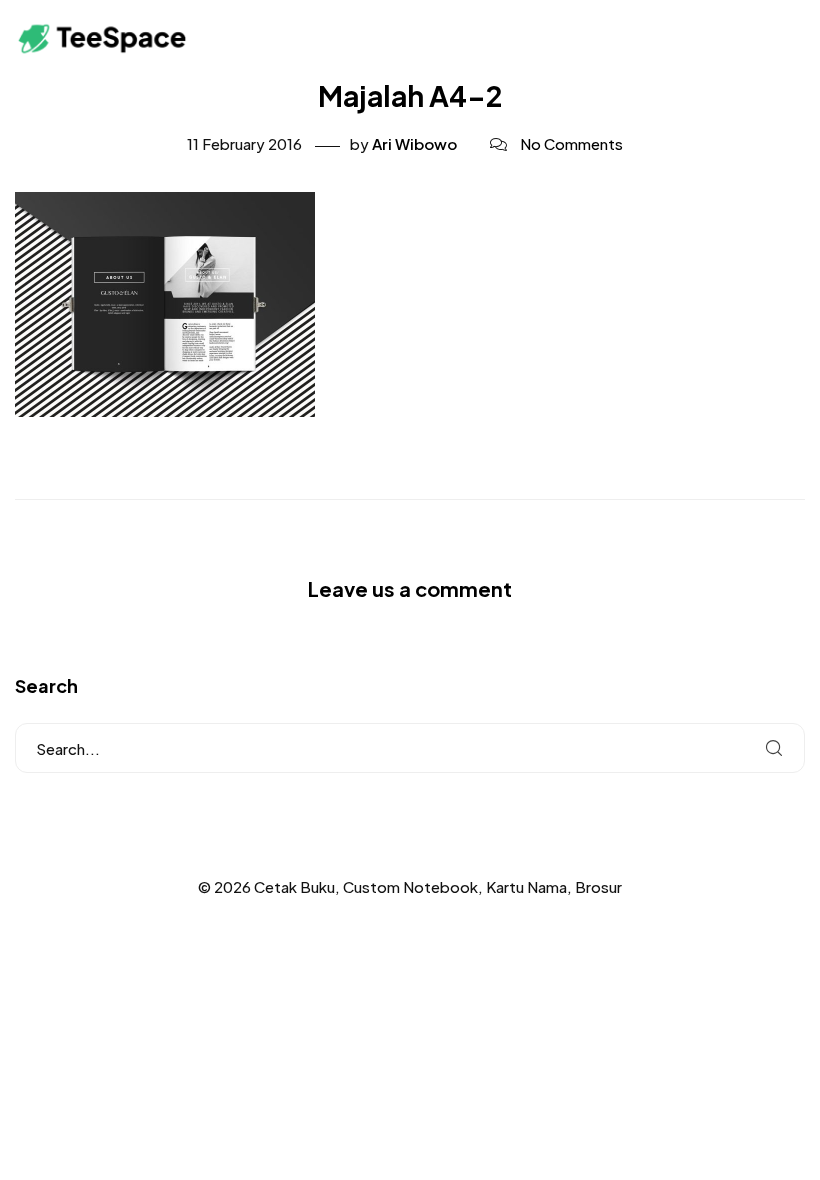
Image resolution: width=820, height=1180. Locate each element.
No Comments (571, 143)
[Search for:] (410, 748)
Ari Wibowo (414, 143)
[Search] (774, 748)
